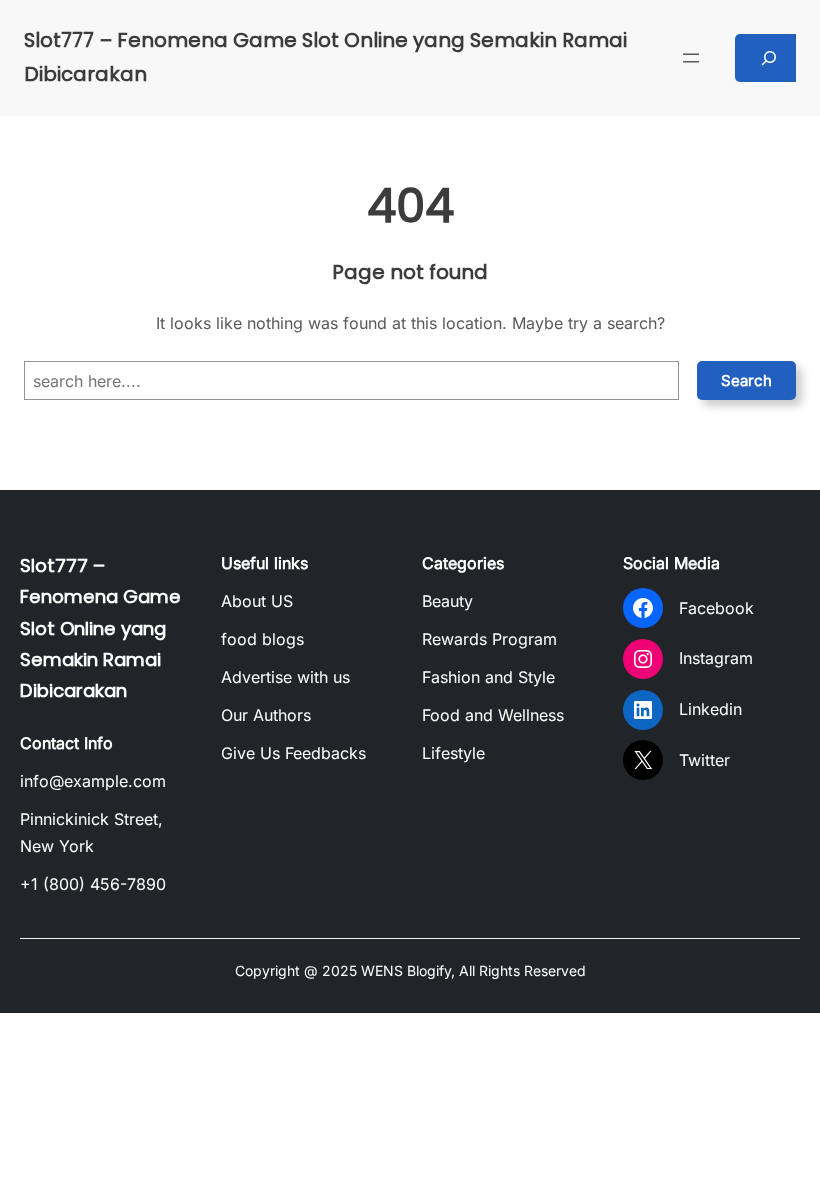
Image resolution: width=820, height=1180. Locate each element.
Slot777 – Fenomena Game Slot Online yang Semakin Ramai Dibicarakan (100, 628)
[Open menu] (691, 58)
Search (746, 380)
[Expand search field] (769, 58)
